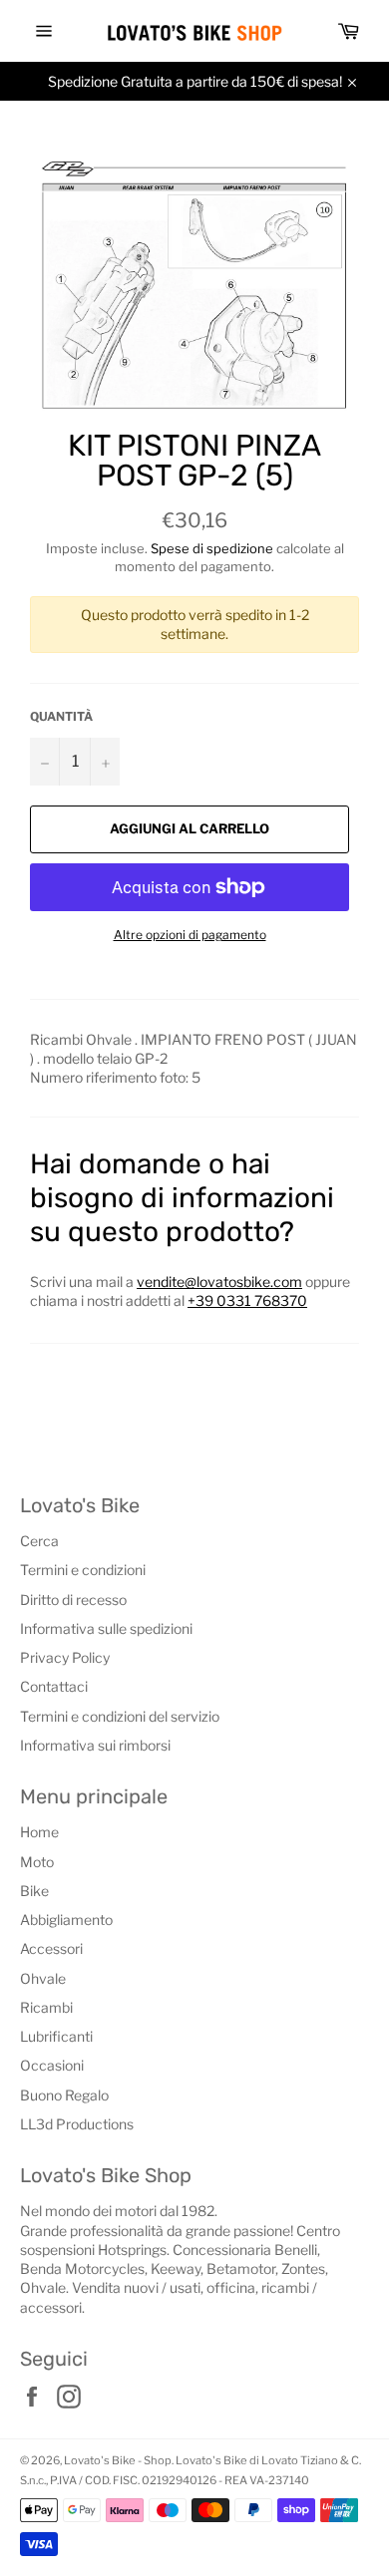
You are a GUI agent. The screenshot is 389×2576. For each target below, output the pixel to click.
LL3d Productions (77, 2124)
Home (39, 1832)
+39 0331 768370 (247, 1300)
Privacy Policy (65, 1657)
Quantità (61, 716)
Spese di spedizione (212, 548)
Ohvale (43, 1978)
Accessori (51, 1948)
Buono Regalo (64, 2095)
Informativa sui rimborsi (95, 1745)
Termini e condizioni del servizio (120, 1716)
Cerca (39, 1541)
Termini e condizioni (83, 1570)
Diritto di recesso (73, 1600)
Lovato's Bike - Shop (118, 2460)
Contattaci (54, 1686)
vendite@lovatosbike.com (219, 1282)
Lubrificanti (56, 2036)
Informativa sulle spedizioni (106, 1628)
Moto (37, 1862)
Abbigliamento (66, 1920)
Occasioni (52, 2065)
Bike (34, 1891)
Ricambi (46, 2007)
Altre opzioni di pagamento (190, 935)
